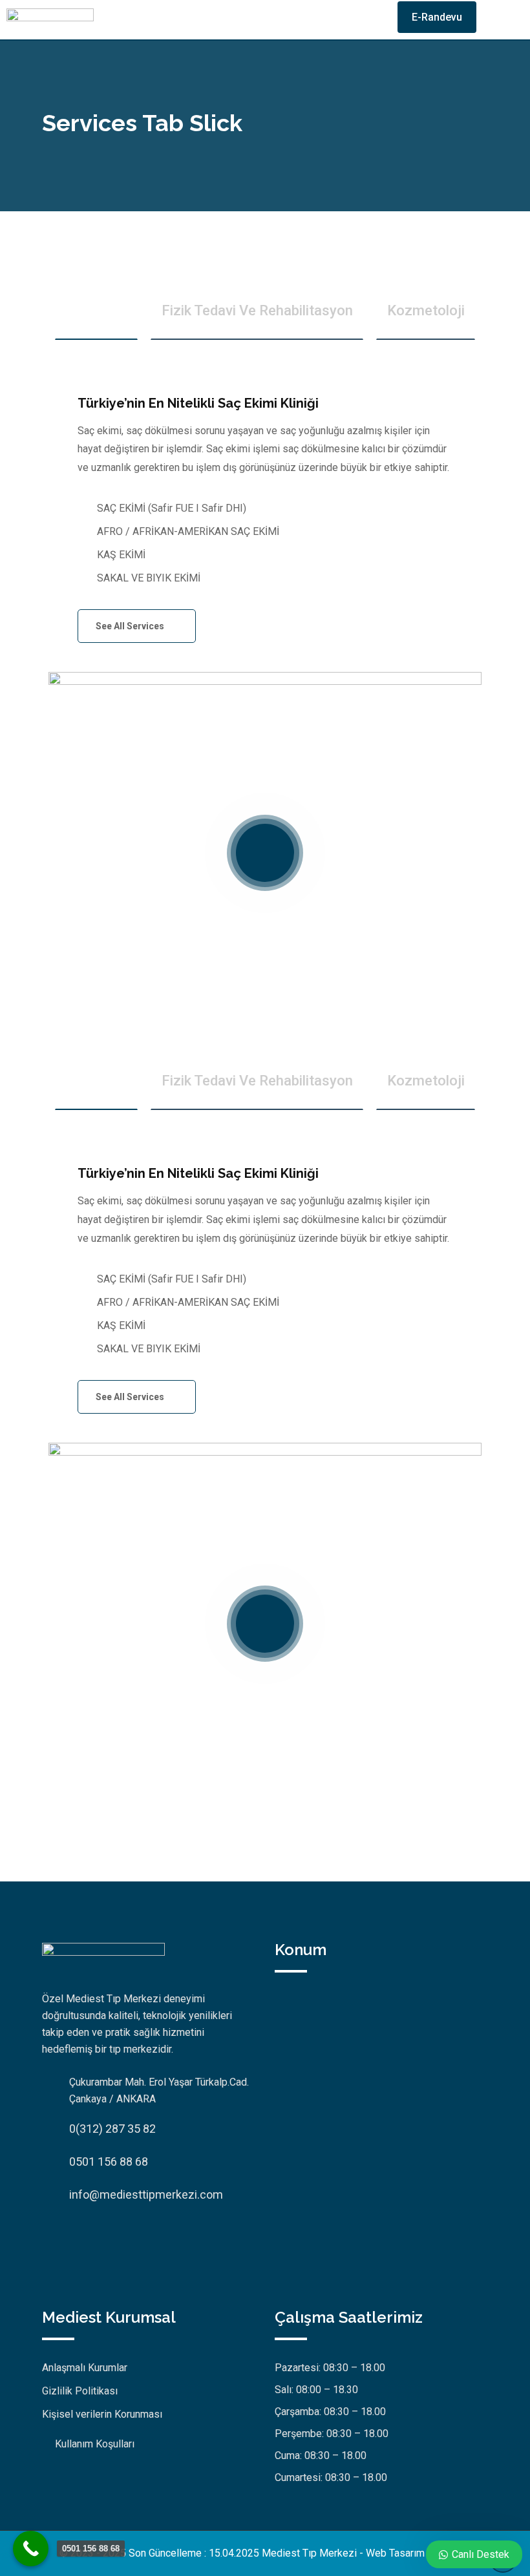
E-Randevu (437, 17)
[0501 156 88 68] (31, 2549)
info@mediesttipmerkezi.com (146, 2194)
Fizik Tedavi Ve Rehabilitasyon (257, 310)
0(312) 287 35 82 (112, 2129)
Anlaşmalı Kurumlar (85, 2368)
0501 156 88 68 (109, 2162)
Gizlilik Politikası (80, 2391)
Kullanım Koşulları (95, 2444)
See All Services (131, 626)
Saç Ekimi (97, 310)
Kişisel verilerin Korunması (102, 2414)
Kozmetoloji (426, 310)
